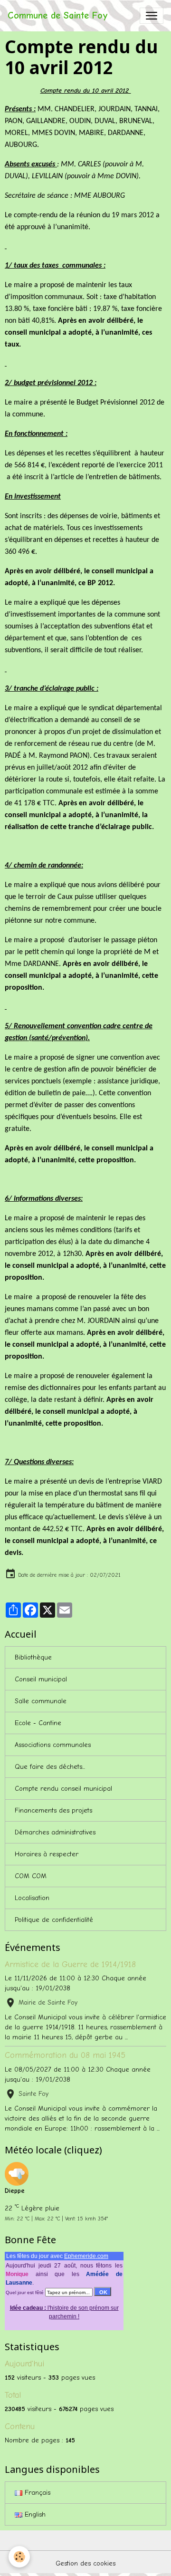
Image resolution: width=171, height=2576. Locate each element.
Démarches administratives (55, 1832)
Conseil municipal (41, 1679)
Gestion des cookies (85, 2563)
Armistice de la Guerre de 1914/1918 (70, 1964)
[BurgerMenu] (152, 16)
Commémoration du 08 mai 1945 (65, 2055)
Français (36, 2493)
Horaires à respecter (47, 1854)
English (34, 2514)
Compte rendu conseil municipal (63, 1789)
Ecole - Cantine (38, 1723)
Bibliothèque (33, 1657)
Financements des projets (53, 1810)
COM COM (31, 1876)
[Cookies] (19, 2557)
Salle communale (41, 1701)
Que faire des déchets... (50, 1767)
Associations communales (53, 1745)
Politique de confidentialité (54, 1920)
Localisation (32, 1898)
